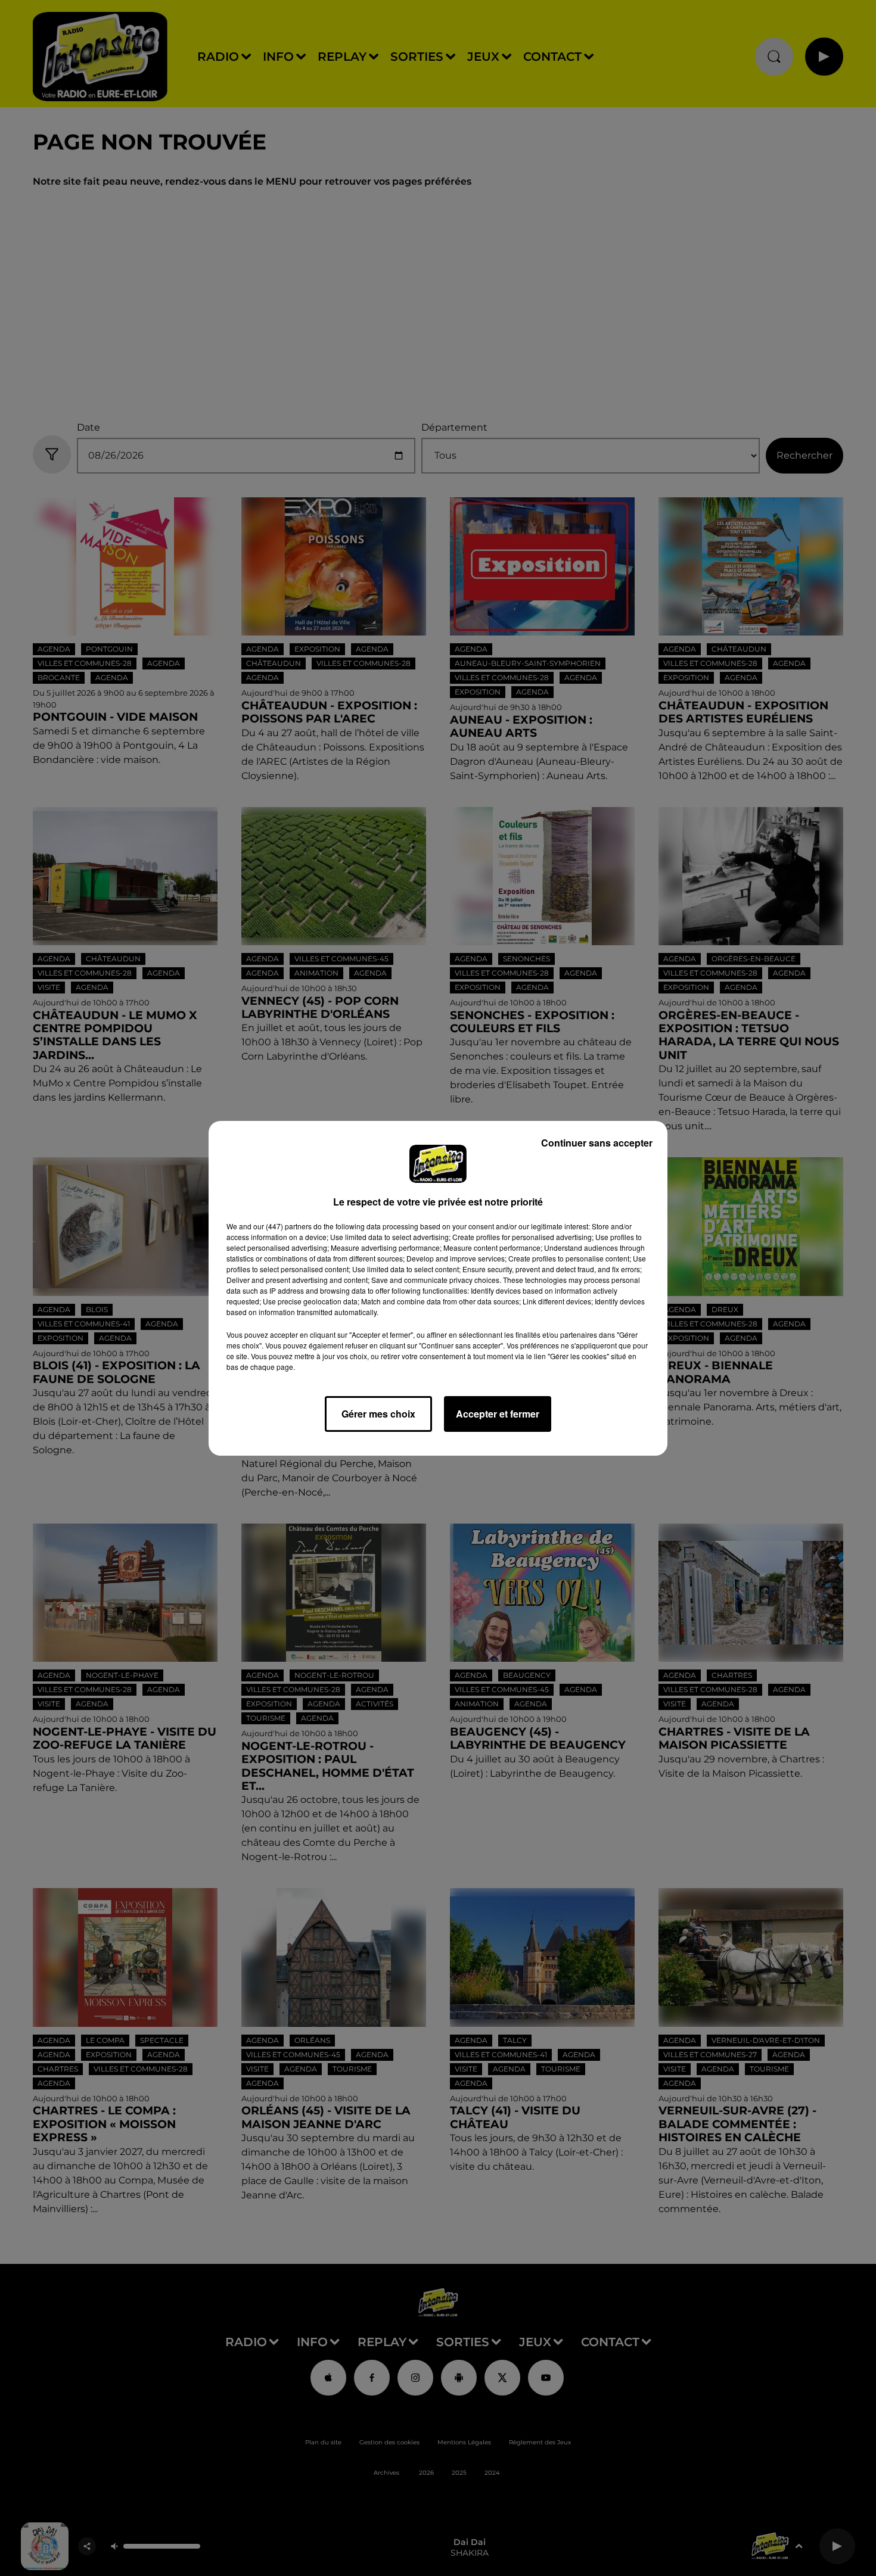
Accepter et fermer (498, 1414)
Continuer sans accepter (597, 1143)
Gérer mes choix (378, 1414)
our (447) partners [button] (282, 1226)
